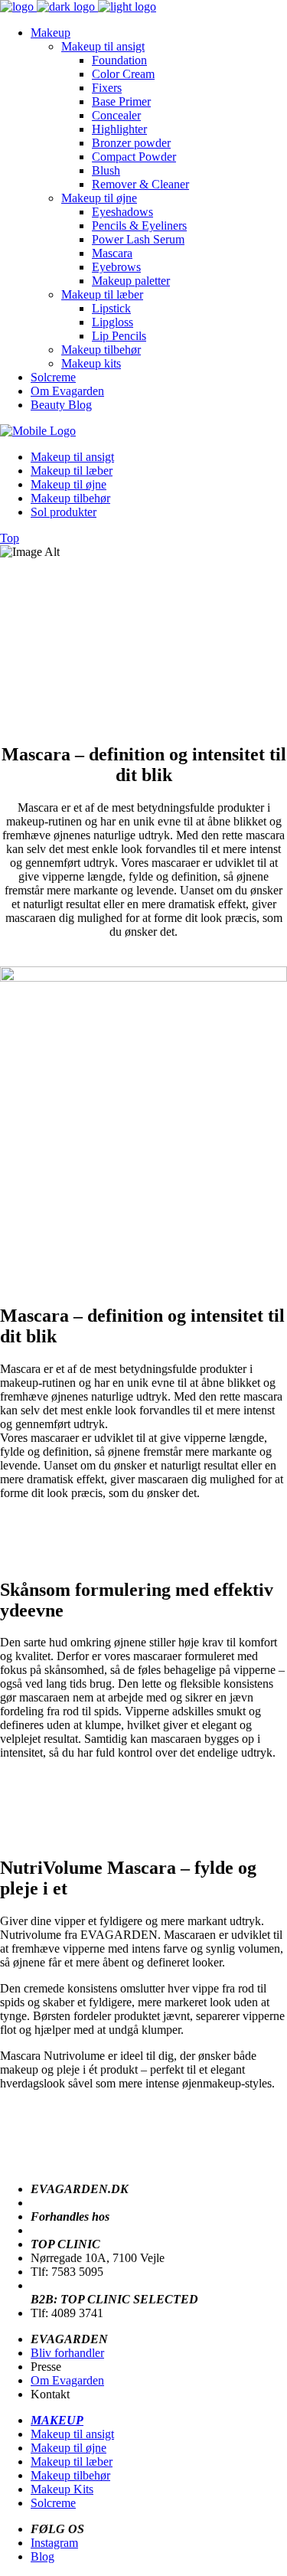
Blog (42, 2556)
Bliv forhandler (67, 2353)
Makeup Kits (62, 2489)
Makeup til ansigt (72, 2434)
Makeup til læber (72, 2462)
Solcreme (53, 2503)
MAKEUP (57, 2420)
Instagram (54, 2543)
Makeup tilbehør (70, 2475)
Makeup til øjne (68, 2448)
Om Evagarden (67, 2380)
